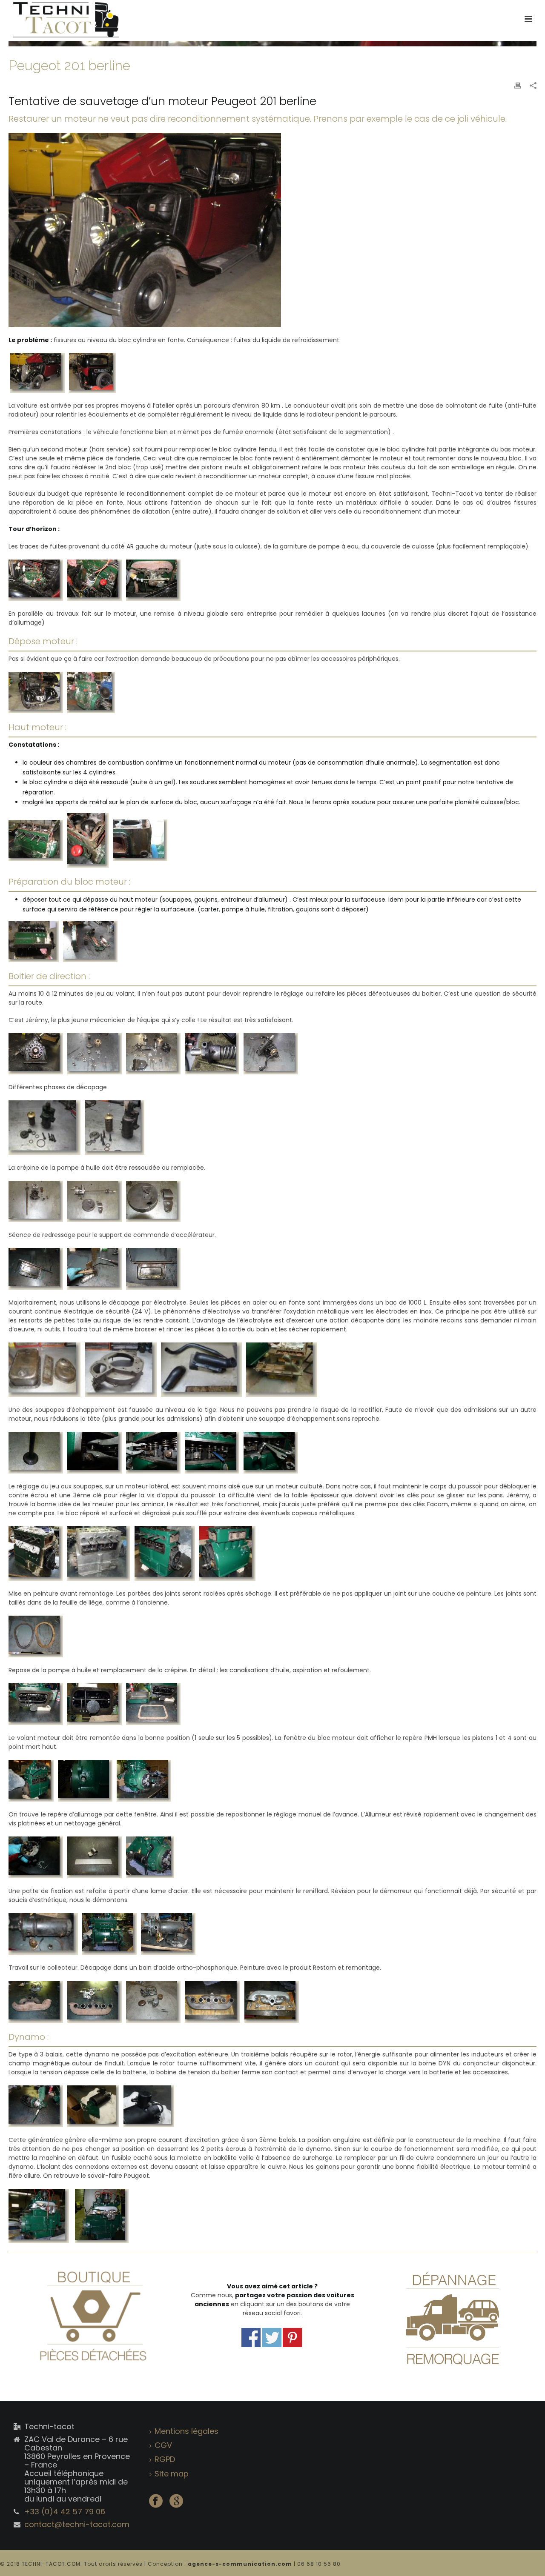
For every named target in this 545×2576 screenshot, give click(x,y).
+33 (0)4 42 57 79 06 (65, 2512)
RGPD (165, 2459)
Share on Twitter (272, 2338)
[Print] (518, 85)
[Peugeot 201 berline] (272, 43)
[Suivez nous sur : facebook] (156, 2502)
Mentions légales (186, 2431)
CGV (163, 2445)
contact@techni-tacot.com (77, 2525)
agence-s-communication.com (241, 2564)
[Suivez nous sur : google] (176, 2502)
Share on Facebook (251, 2338)
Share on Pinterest (292, 2338)
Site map (172, 2474)
